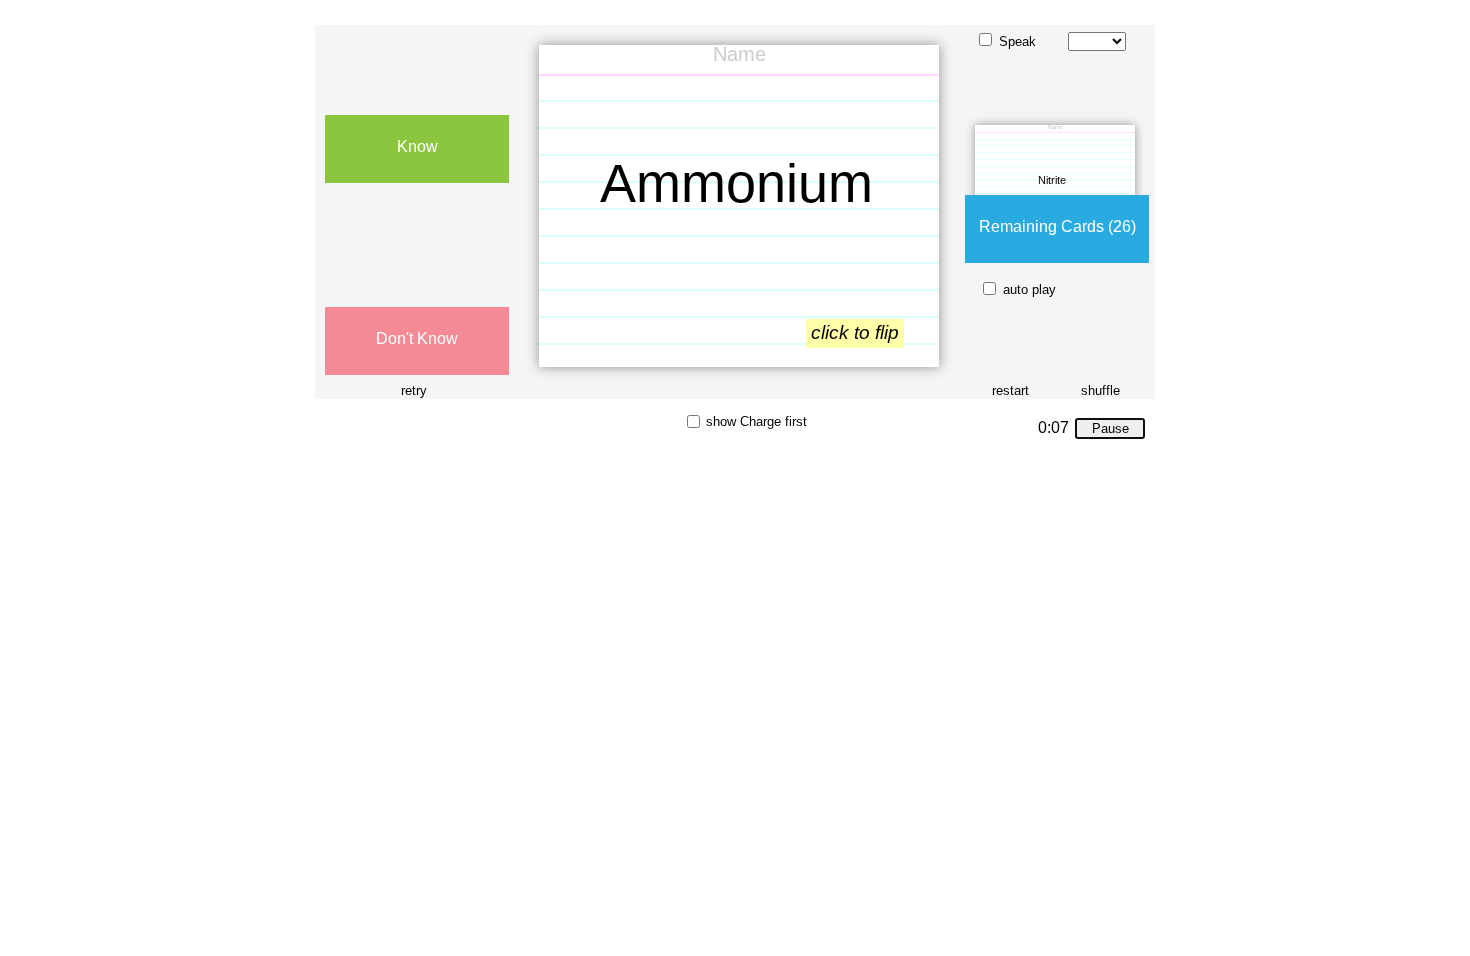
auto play (1029, 289)
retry (414, 390)
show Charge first (756, 421)
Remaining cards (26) (1057, 226)
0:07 (1053, 428)
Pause (1110, 428)
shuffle (1100, 390)
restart (1010, 390)
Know (417, 146)
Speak (1017, 41)
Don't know (417, 338)
